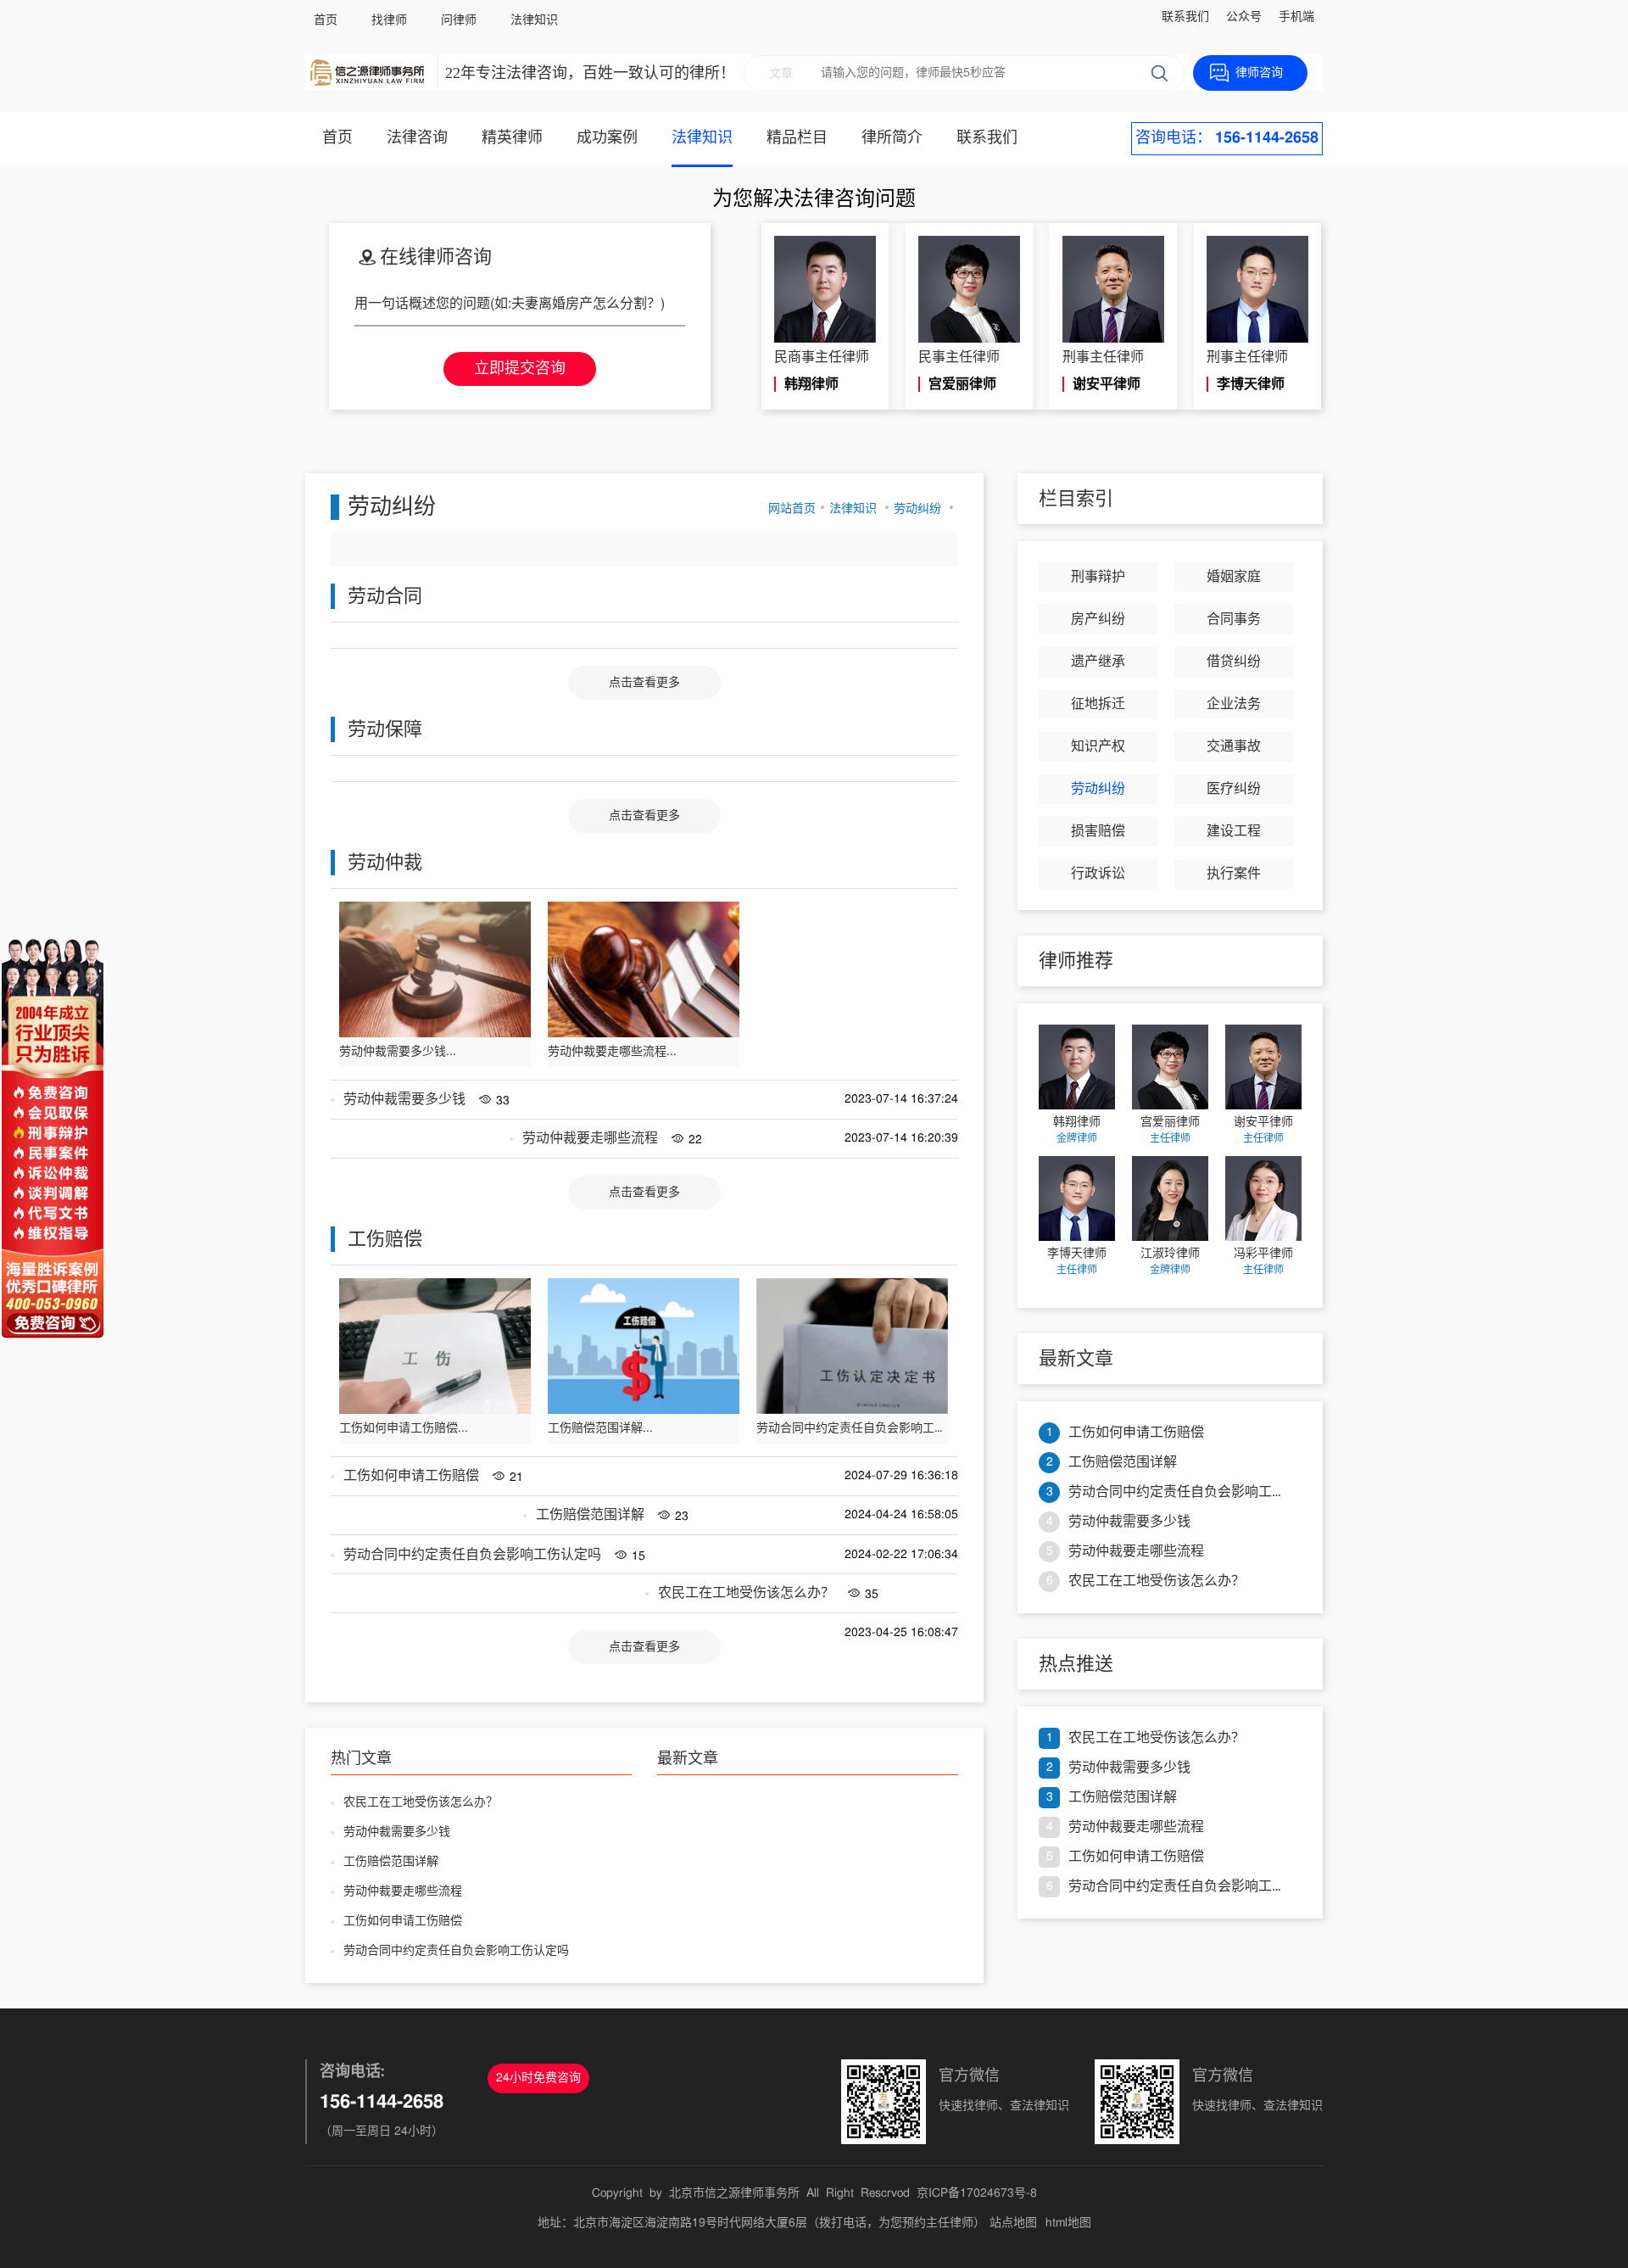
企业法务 (1234, 704)
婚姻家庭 (1234, 577)
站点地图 (1013, 2223)
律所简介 (892, 138)
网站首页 (792, 509)
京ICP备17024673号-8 (977, 2193)
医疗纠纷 (1234, 789)
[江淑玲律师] (1170, 1198)
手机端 (1296, 17)
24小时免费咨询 (538, 2078)
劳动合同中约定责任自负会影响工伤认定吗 (472, 1555)
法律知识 (534, 20)
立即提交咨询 (520, 369)
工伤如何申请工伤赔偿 (411, 1476)
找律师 (389, 20)
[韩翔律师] (1077, 1067)
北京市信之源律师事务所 (734, 2193)
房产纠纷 (1098, 619)
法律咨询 (417, 138)
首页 (326, 20)
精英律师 (512, 138)
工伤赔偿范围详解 (590, 1515)
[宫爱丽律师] (1170, 1067)
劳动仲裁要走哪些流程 (590, 1138)
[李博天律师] (1077, 1198)
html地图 (1068, 2223)
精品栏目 (797, 138)
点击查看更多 (644, 683)
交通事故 (1234, 746)
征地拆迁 (1098, 704)
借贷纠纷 (1234, 662)
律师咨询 (1259, 73)
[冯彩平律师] (1263, 1198)
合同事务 (1234, 619)
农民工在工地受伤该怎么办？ (746, 1593)
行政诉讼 (1098, 874)
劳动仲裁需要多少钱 (404, 1099)
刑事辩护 (1098, 577)
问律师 (459, 20)
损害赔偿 (1098, 831)
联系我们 (1185, 17)
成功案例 (607, 138)
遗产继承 (1098, 662)
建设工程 (1234, 831)
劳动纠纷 (917, 509)
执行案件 (1234, 874)
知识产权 (1098, 746)
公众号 (1244, 17)
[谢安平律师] (1263, 1067)
